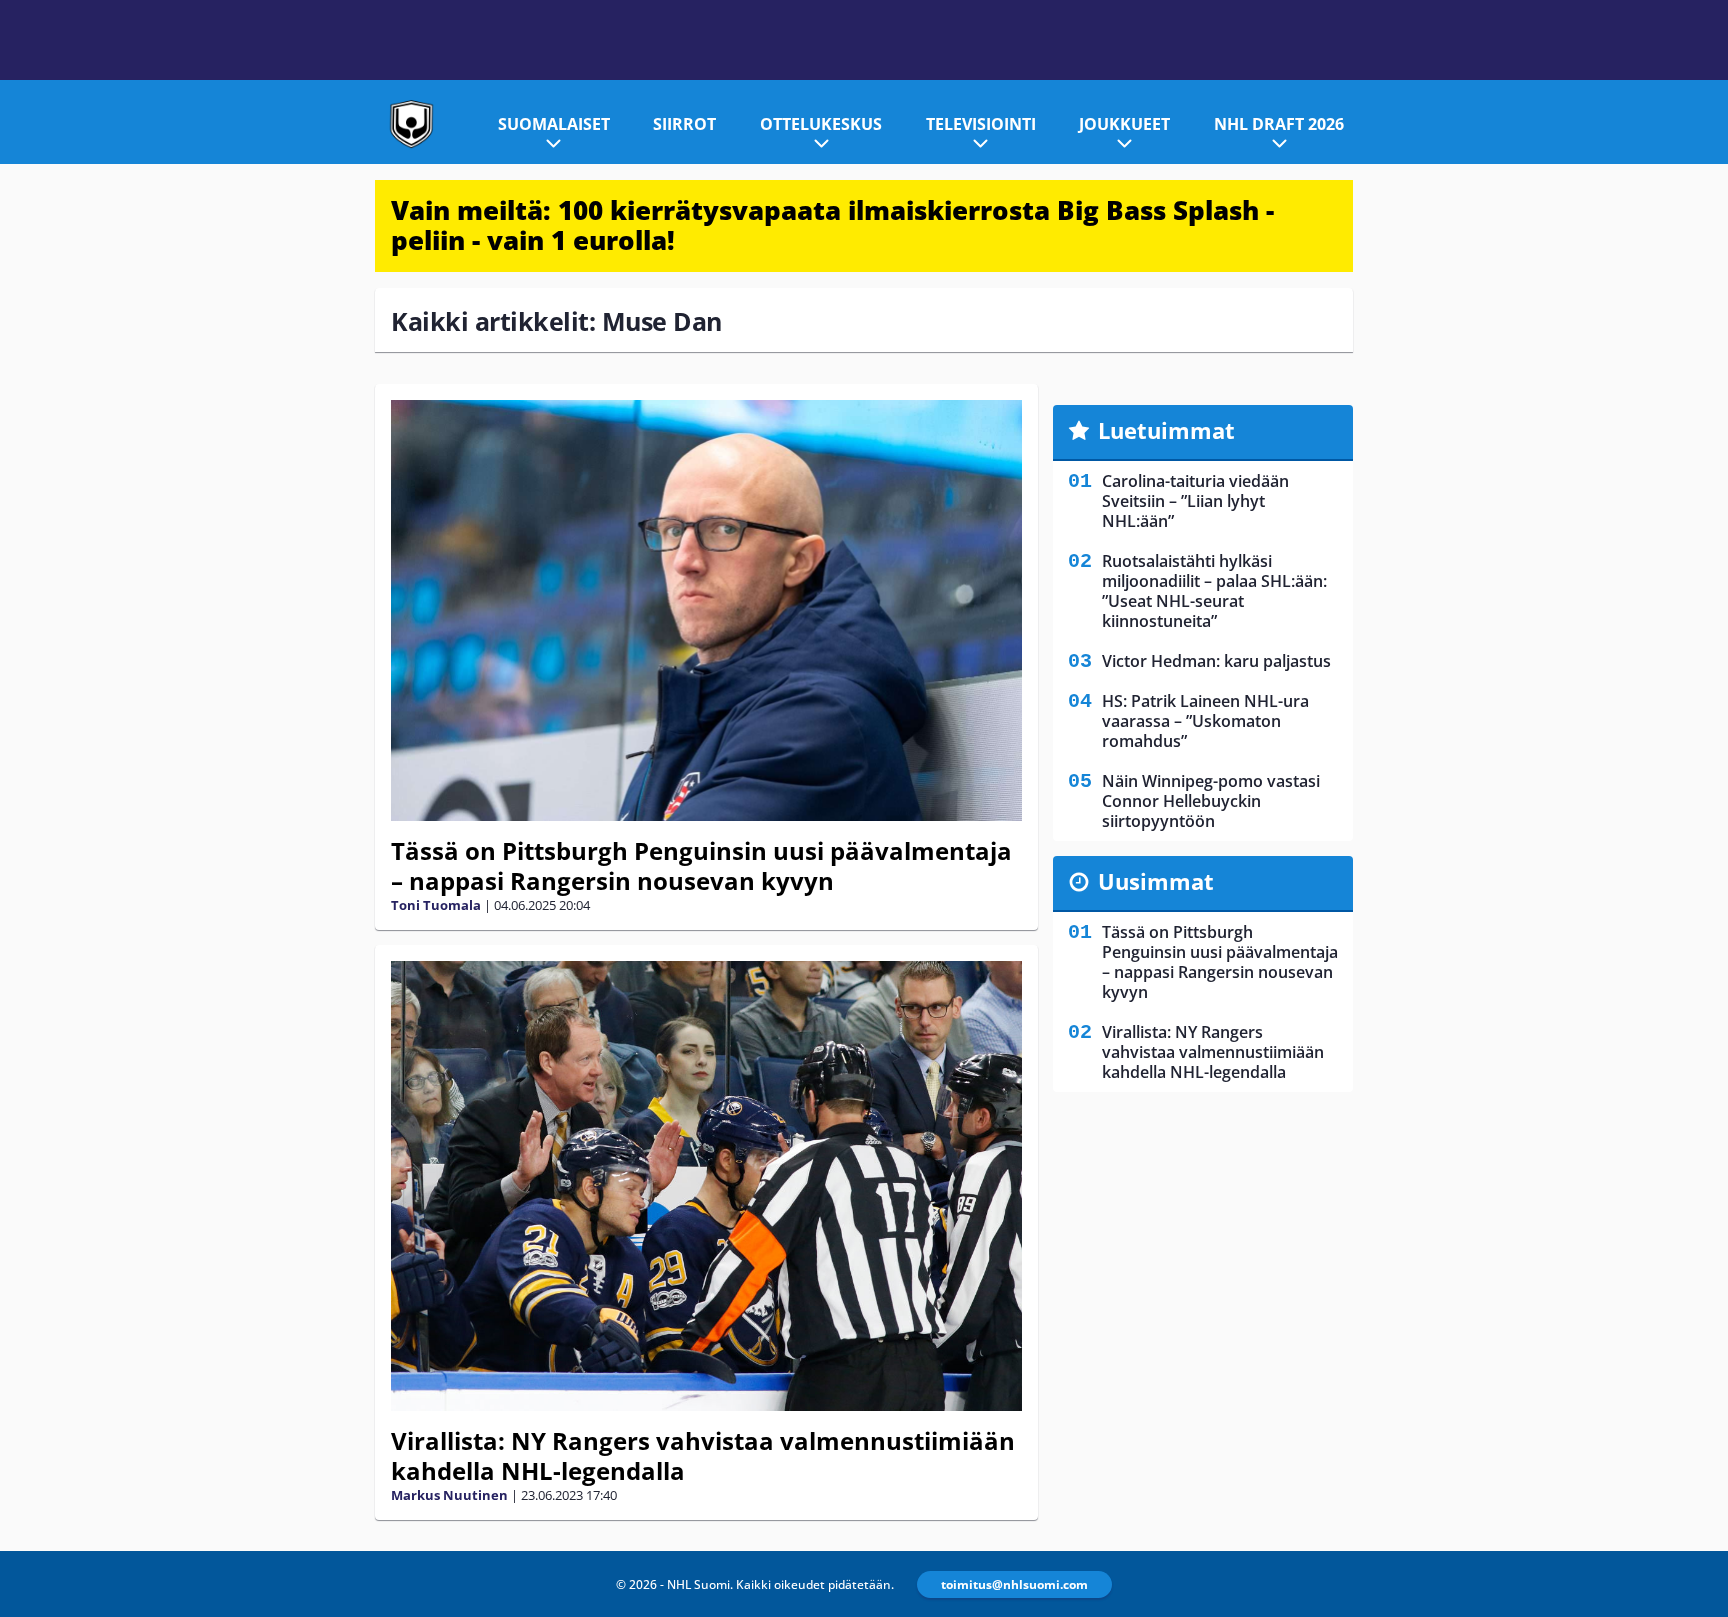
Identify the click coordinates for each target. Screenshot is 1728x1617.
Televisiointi (981, 124)
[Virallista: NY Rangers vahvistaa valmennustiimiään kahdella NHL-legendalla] (706, 1186)
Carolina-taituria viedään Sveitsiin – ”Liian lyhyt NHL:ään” (1195, 501)
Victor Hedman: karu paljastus (1216, 661)
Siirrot (684, 124)
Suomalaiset (554, 124)
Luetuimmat (1166, 430)
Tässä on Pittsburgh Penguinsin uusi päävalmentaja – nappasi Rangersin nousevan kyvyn (701, 865)
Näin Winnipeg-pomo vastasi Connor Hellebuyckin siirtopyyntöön (1211, 801)
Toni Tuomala (436, 905)
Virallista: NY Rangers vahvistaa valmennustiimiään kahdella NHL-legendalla (703, 1455)
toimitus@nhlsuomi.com (1014, 1584)
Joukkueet (1124, 124)
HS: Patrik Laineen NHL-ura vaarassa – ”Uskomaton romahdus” (1205, 721)
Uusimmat (1156, 881)
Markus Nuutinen (449, 1495)
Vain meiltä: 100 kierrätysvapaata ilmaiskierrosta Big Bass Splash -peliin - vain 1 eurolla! (832, 225)
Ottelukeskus (821, 124)
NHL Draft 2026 (1279, 124)
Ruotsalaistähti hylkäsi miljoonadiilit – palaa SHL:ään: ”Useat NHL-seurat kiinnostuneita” (1214, 591)
